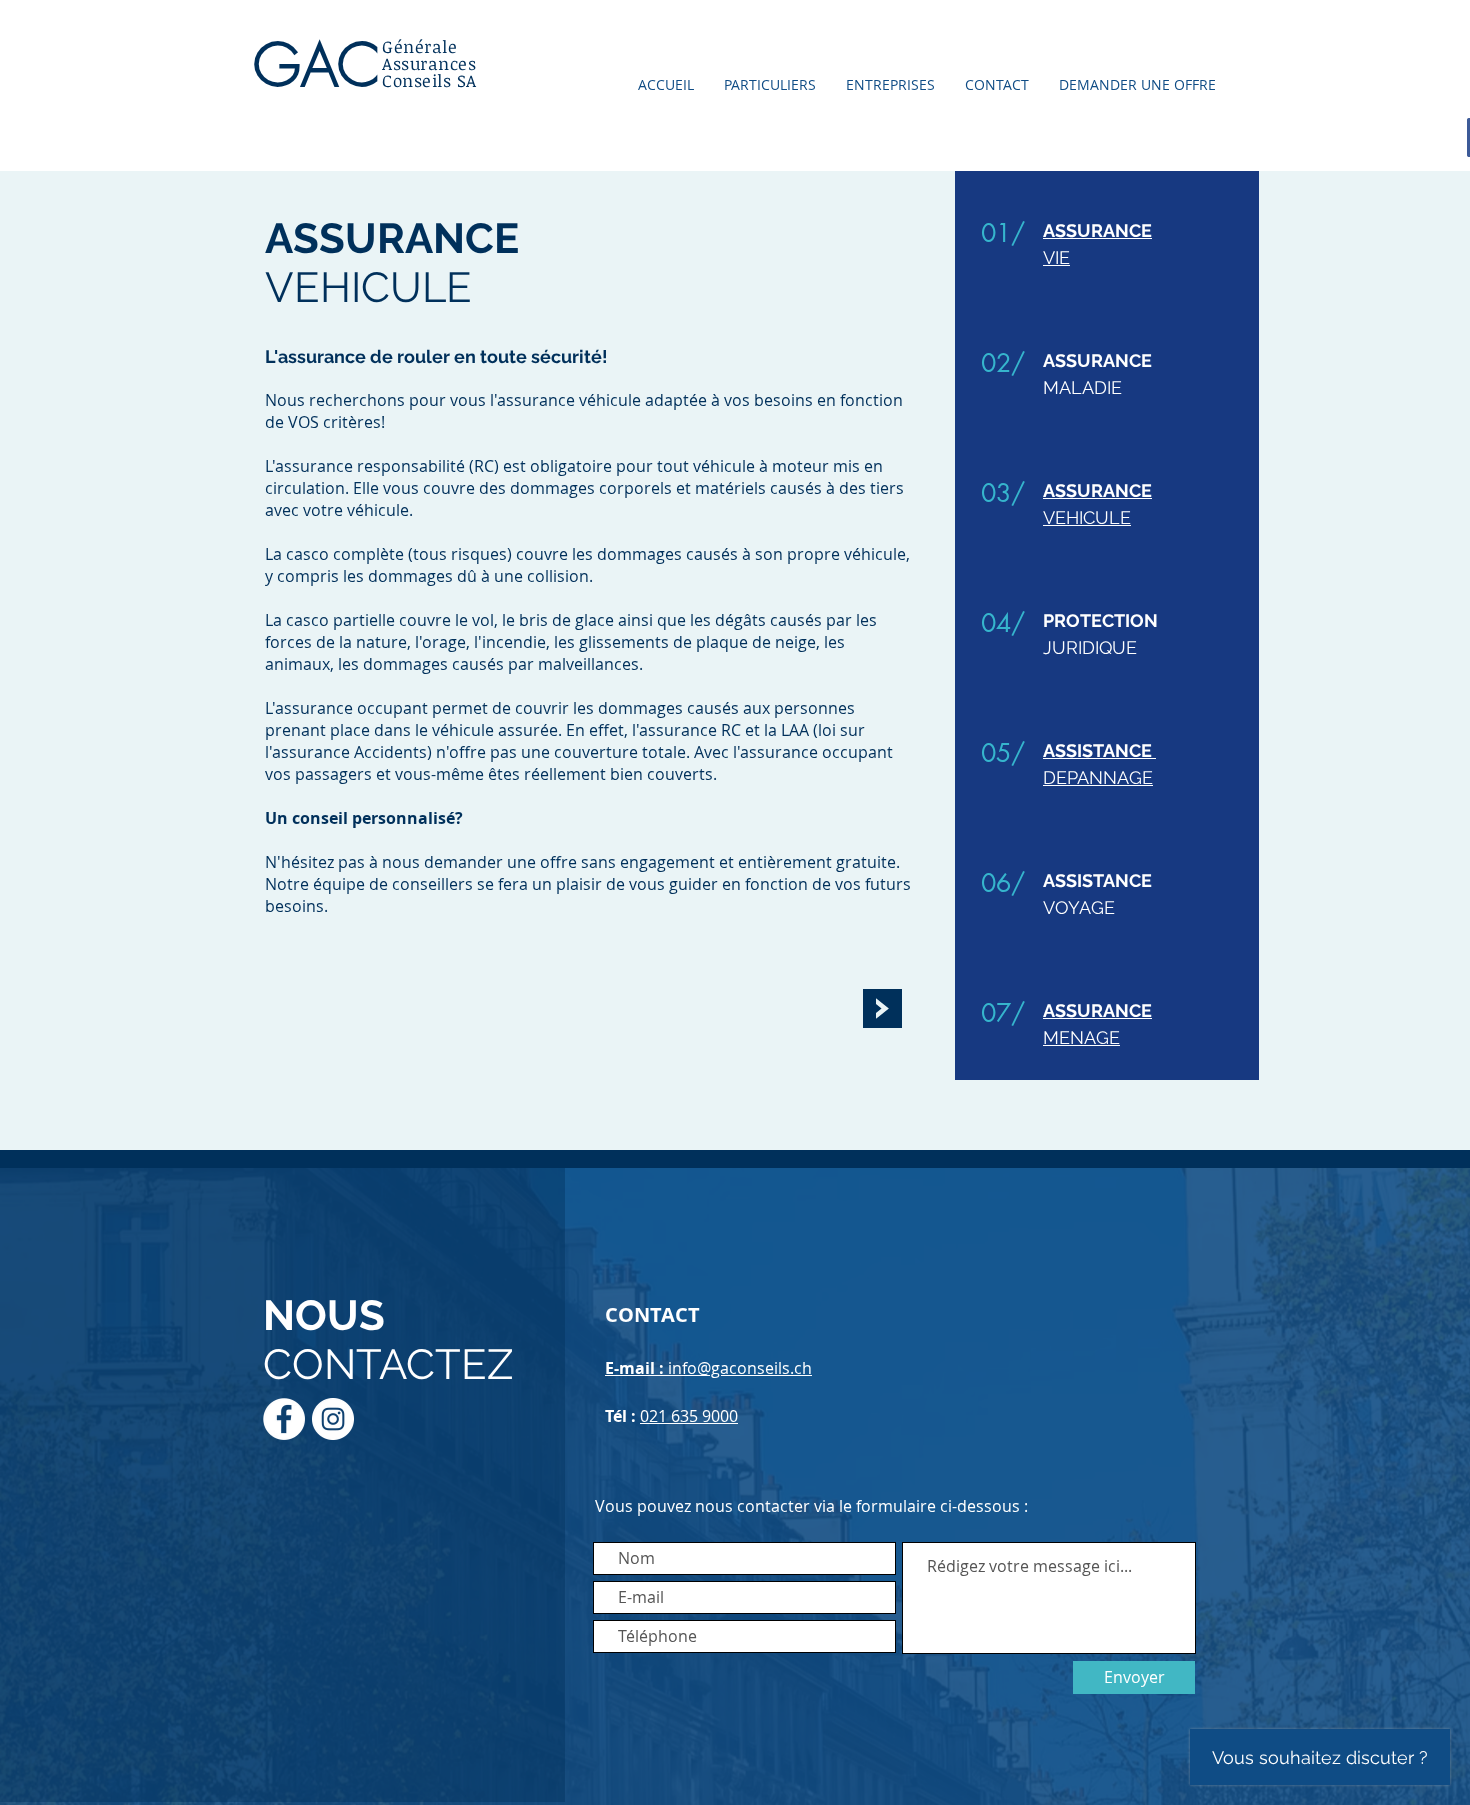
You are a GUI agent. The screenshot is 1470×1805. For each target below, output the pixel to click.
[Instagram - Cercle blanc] (333, 1419)
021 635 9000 (689, 1416)
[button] (1137, 84)
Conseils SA (432, 80)
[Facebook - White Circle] (284, 1419)
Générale (419, 46)
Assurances (429, 63)
